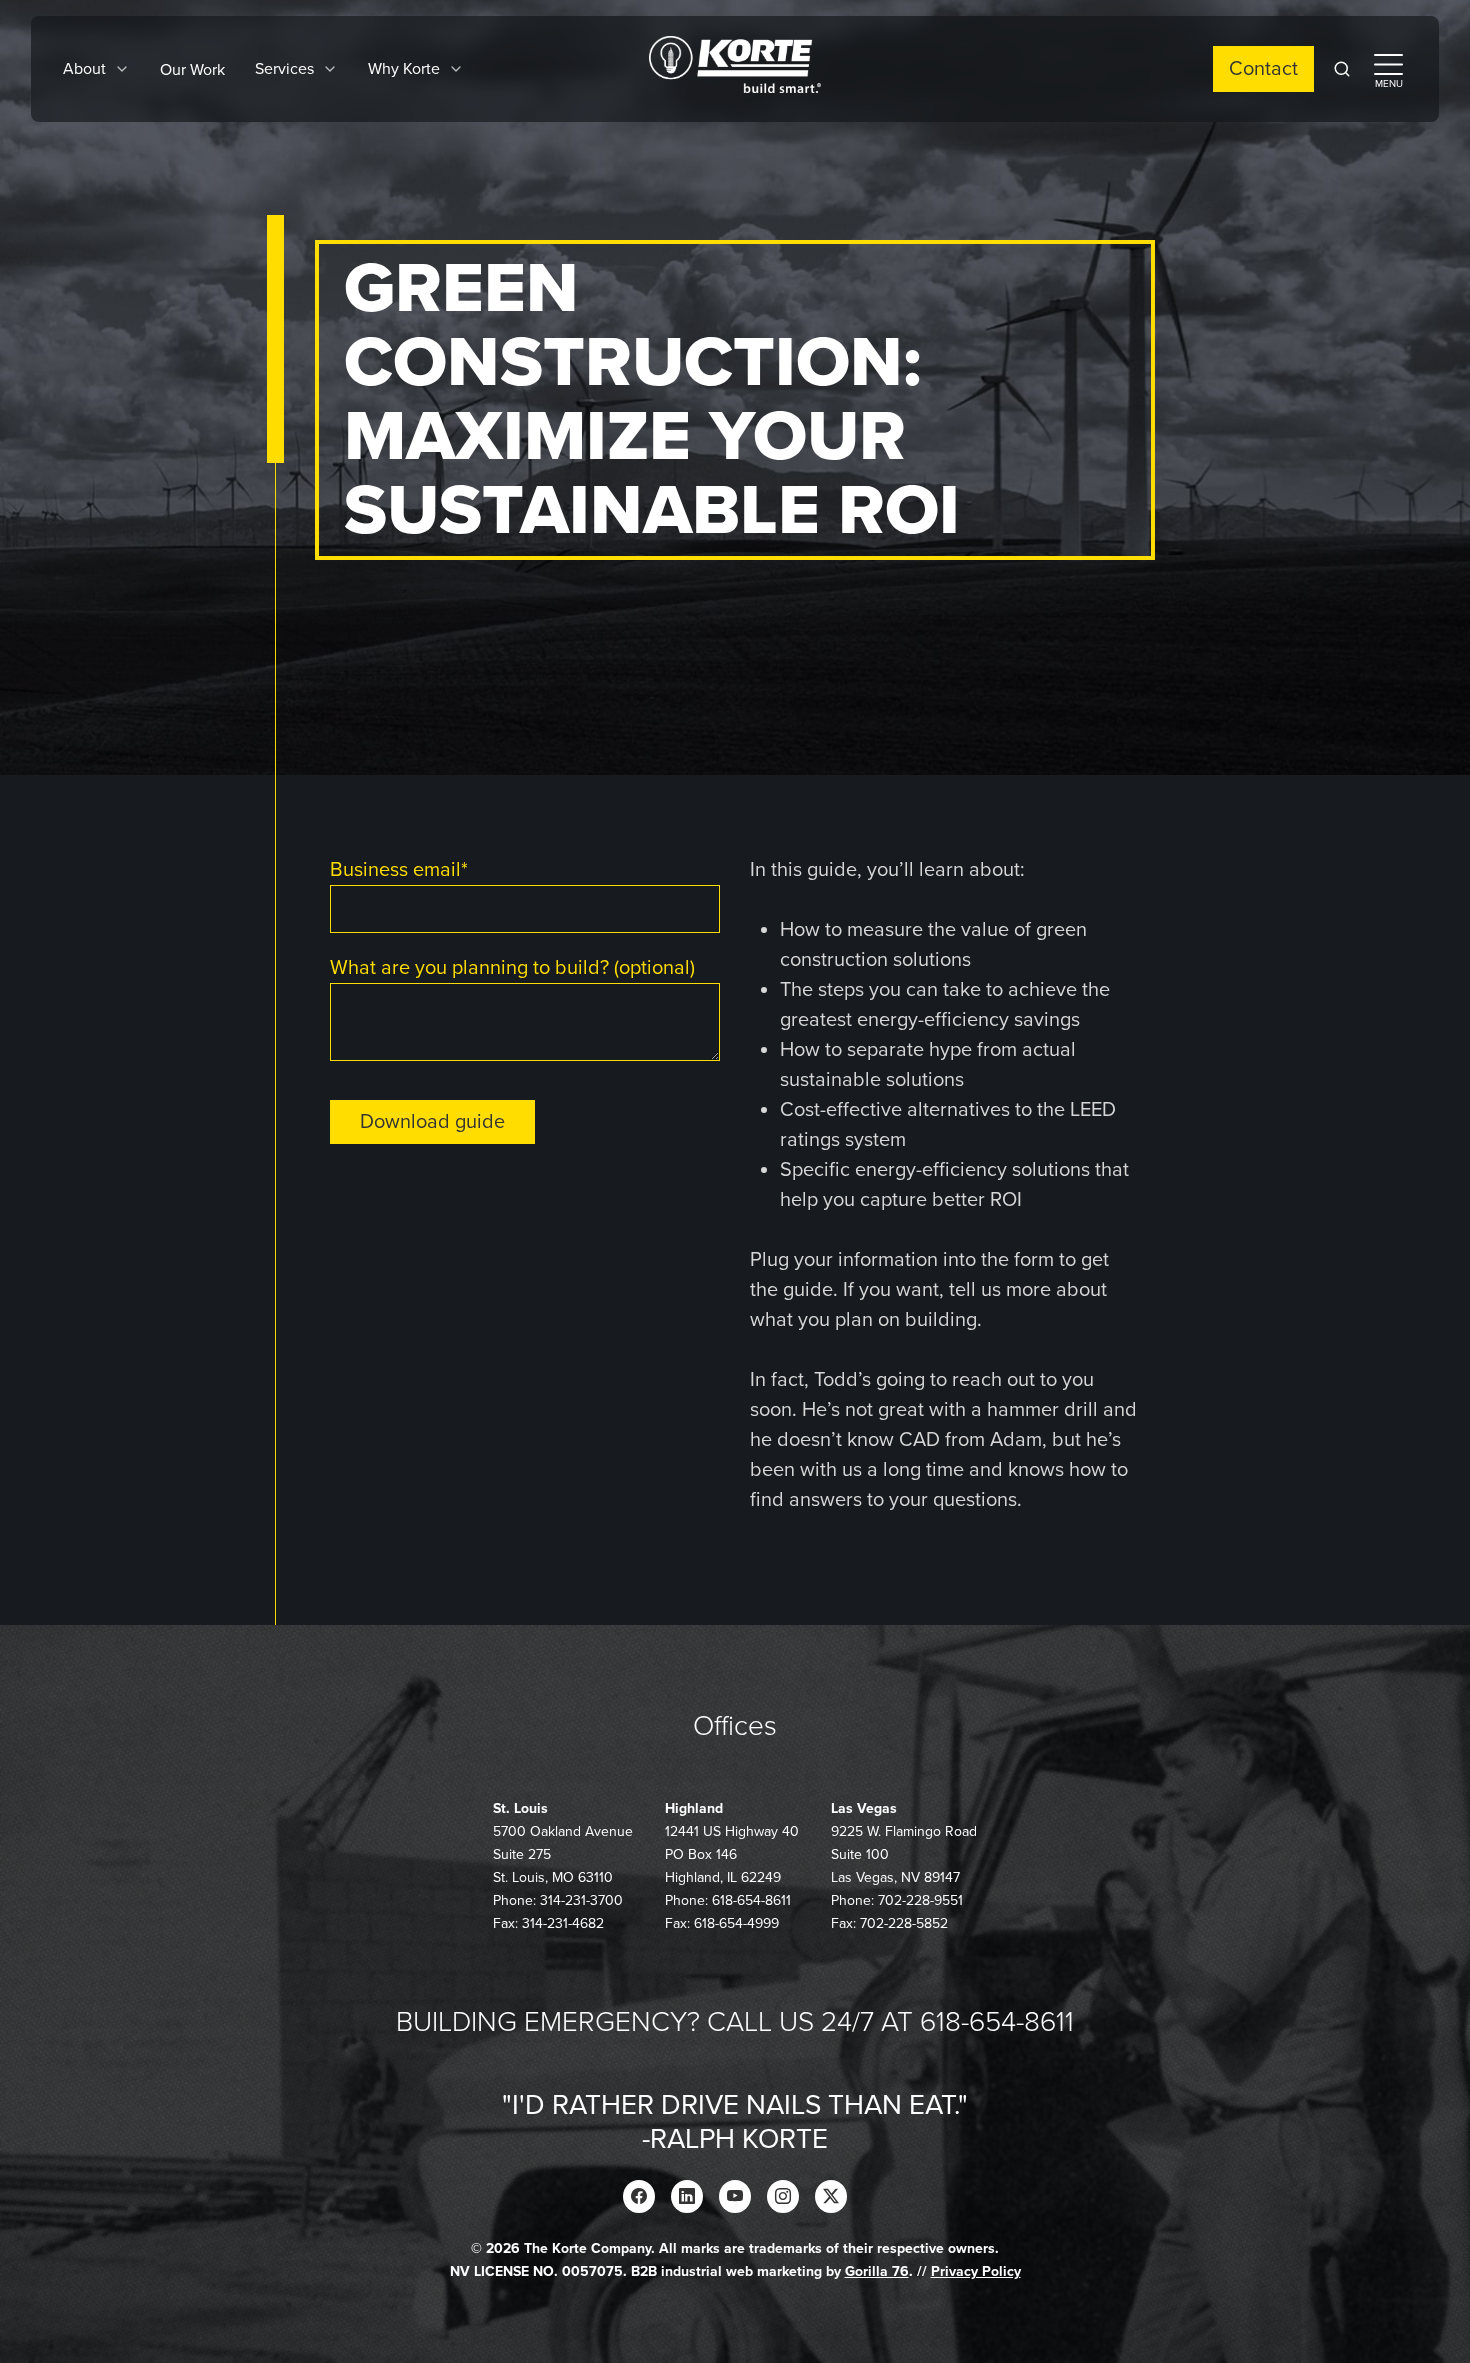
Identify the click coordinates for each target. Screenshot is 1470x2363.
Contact (1263, 69)
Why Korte (404, 69)
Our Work (192, 70)
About (84, 69)
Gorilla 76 (877, 2271)
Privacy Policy (976, 2271)
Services (284, 69)
